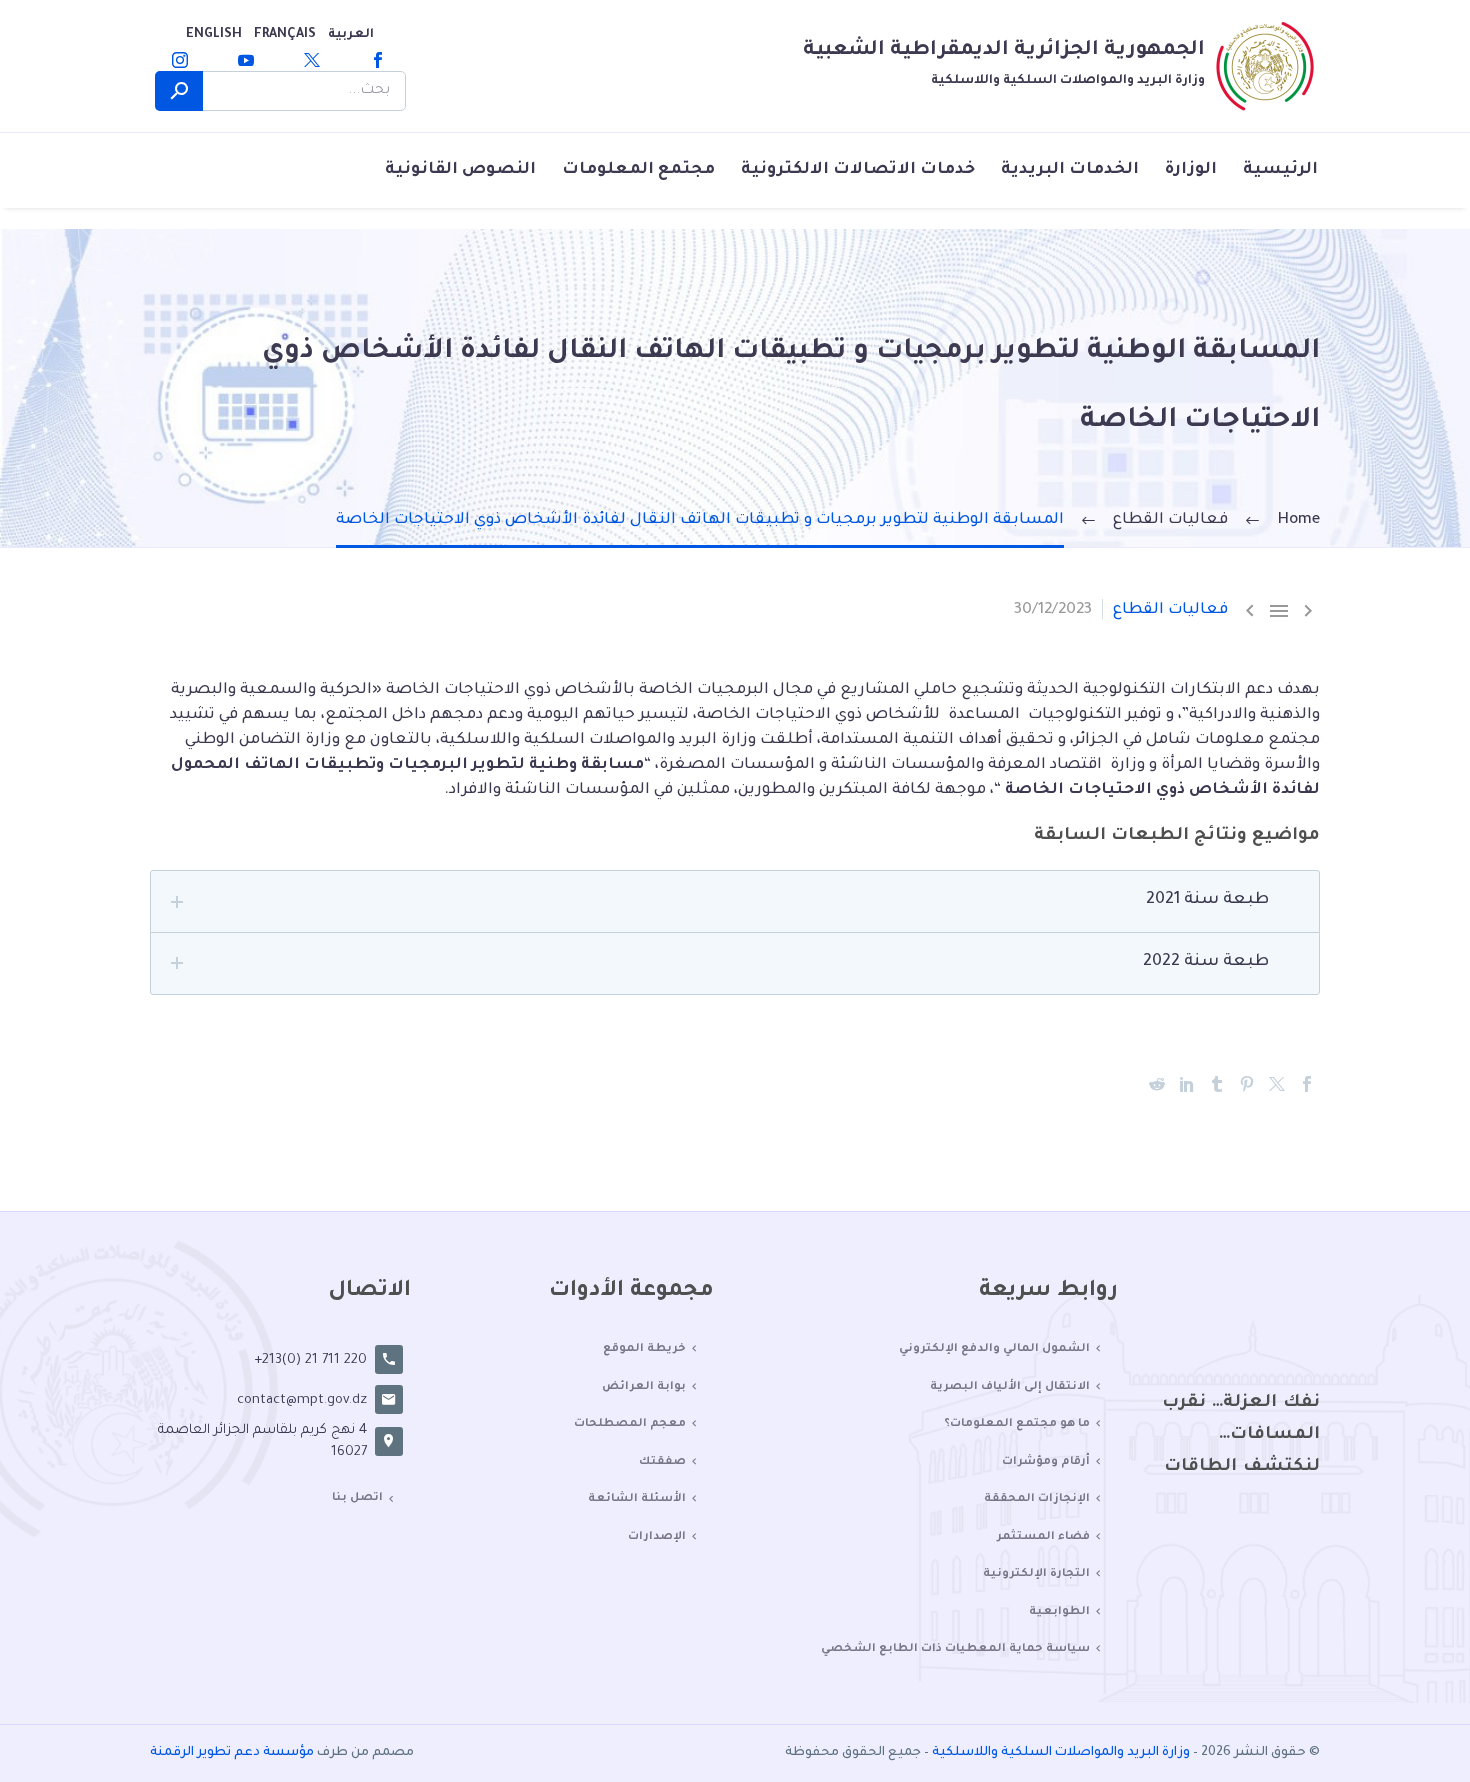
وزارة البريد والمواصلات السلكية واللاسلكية (1061, 1753)
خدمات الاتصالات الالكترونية (858, 170)
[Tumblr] (1217, 1084)
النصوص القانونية (460, 170)
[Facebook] (378, 60)
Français (285, 35)
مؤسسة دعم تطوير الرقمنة (232, 1753)
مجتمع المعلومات (638, 170)
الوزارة (1191, 170)
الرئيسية (1280, 170)
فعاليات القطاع (1170, 610)
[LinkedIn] (1187, 1084)
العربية (351, 35)
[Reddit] (1157, 1084)
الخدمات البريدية (1070, 170)
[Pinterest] (1247, 1084)
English (214, 35)
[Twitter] (312, 60)
